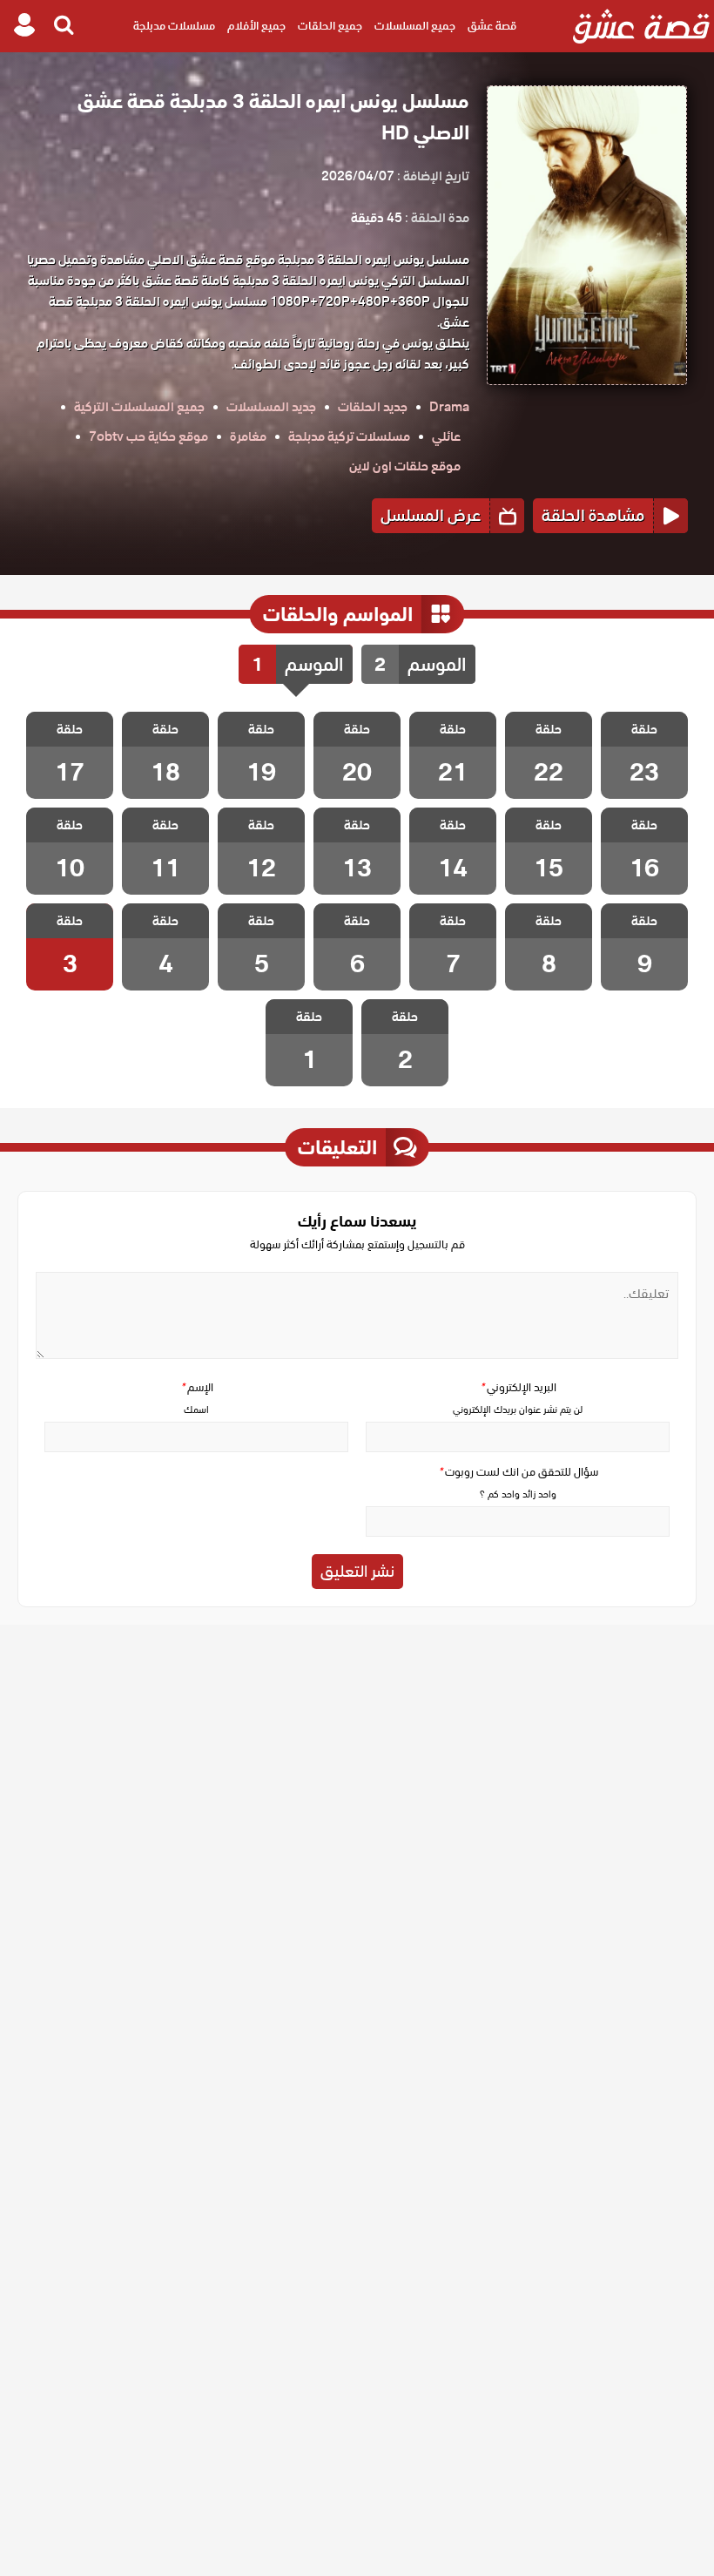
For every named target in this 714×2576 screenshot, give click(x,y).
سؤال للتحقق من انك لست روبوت (518, 1472)
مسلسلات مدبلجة (174, 26)
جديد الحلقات (373, 407)
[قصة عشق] (641, 26)
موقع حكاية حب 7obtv (148, 436)
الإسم (197, 1387)
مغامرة (248, 436)
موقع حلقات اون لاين (405, 466)
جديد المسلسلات (271, 407)
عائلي (446, 436)
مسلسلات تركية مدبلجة (349, 436)
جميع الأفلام (256, 26)
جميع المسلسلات (415, 26)
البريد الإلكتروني (518, 1387)
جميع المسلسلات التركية (139, 407)
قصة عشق (492, 26)
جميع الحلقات (330, 26)
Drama (449, 407)
